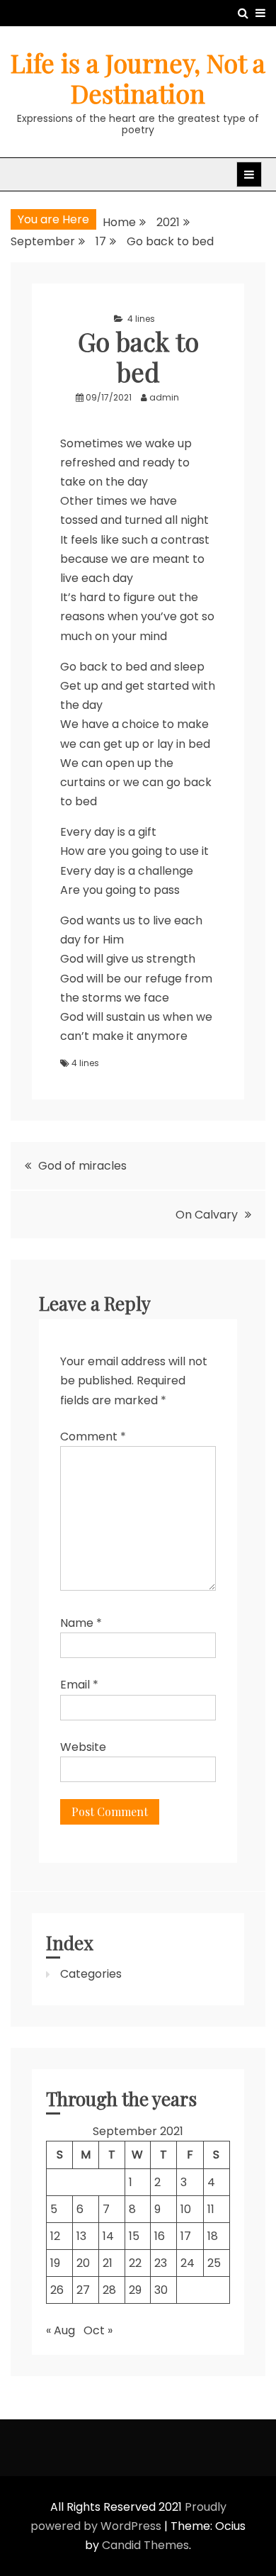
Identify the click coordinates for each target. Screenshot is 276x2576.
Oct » (98, 2330)
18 (213, 2236)
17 (186, 2236)
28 (109, 2290)
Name (81, 1623)
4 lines (141, 319)
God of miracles (82, 1166)
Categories (91, 1974)
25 (214, 2263)
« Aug (61, 2330)
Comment (93, 1437)
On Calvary (207, 1215)
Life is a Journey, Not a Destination (138, 78)
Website (83, 1747)
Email (79, 1685)
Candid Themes (145, 2545)
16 (160, 2236)
